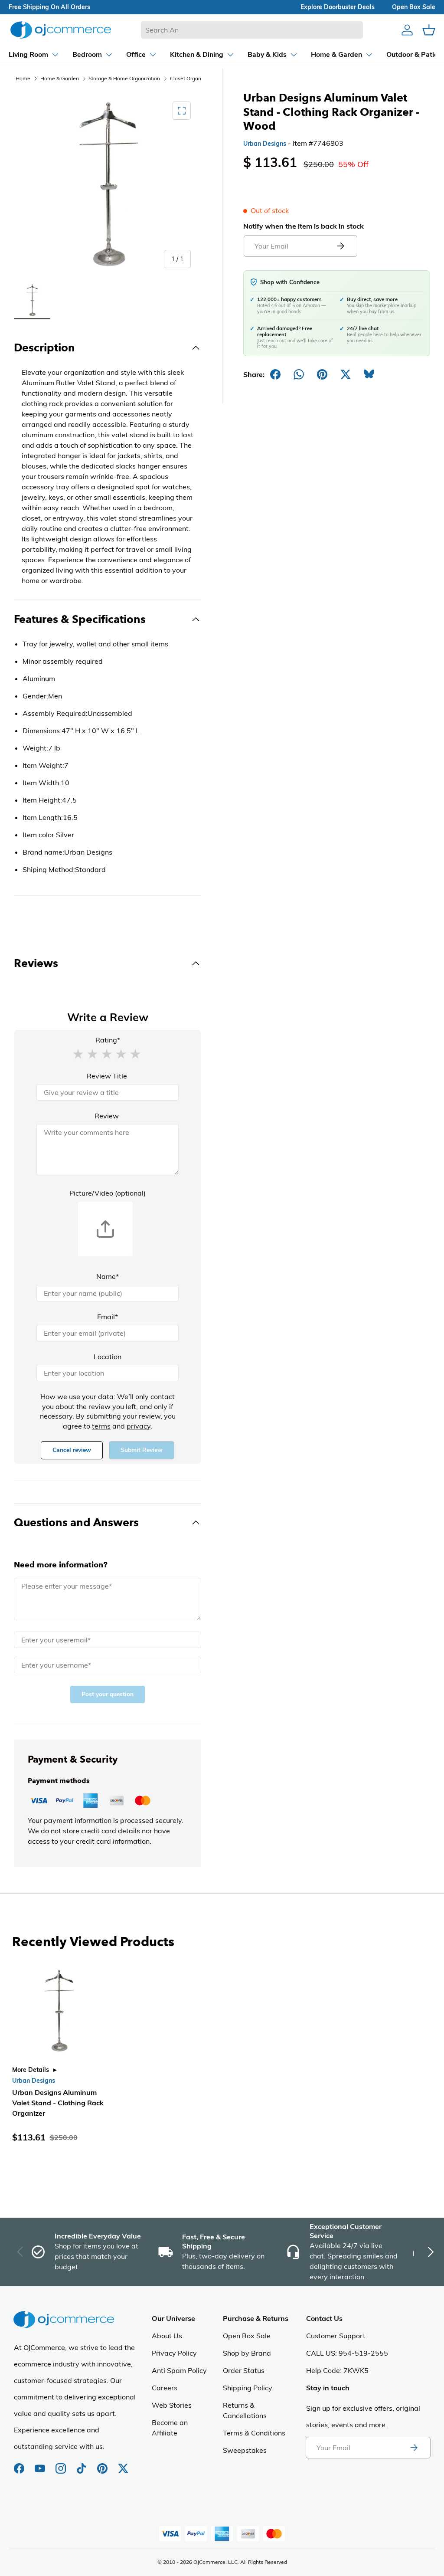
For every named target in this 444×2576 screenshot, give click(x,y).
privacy (139, 1426)
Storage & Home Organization (124, 78)
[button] (78, 1053)
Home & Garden (60, 78)
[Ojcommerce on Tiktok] (82, 2464)
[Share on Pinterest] (322, 374)
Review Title (107, 1076)
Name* (108, 1276)
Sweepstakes (245, 2450)
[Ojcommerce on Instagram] (62, 2464)
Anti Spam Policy (179, 2370)
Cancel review (72, 1450)
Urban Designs (265, 144)
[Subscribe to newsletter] (414, 2448)
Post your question (108, 1694)
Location (108, 1357)
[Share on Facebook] (275, 374)
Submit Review (142, 1450)
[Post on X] (346, 374)
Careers (165, 2388)
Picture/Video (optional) (108, 1193)
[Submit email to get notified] (340, 246)
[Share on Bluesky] (369, 374)
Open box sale (414, 7)
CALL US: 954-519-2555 (347, 2353)
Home (23, 78)
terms (101, 1426)
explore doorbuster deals (338, 7)
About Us (167, 2336)
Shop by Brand (247, 2353)
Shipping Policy (248, 2388)
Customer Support (336, 2336)
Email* (108, 1317)
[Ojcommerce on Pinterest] (103, 2464)
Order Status (244, 2370)
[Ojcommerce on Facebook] (20, 2464)
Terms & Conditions (254, 2433)
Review (107, 1116)
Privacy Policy (174, 2353)
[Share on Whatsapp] (299, 374)
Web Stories (172, 2405)
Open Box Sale (247, 2336)
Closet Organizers (191, 78)
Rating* (108, 1040)
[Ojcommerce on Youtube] (41, 2464)
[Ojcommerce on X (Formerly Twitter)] (123, 2464)
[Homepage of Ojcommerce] (61, 30)
